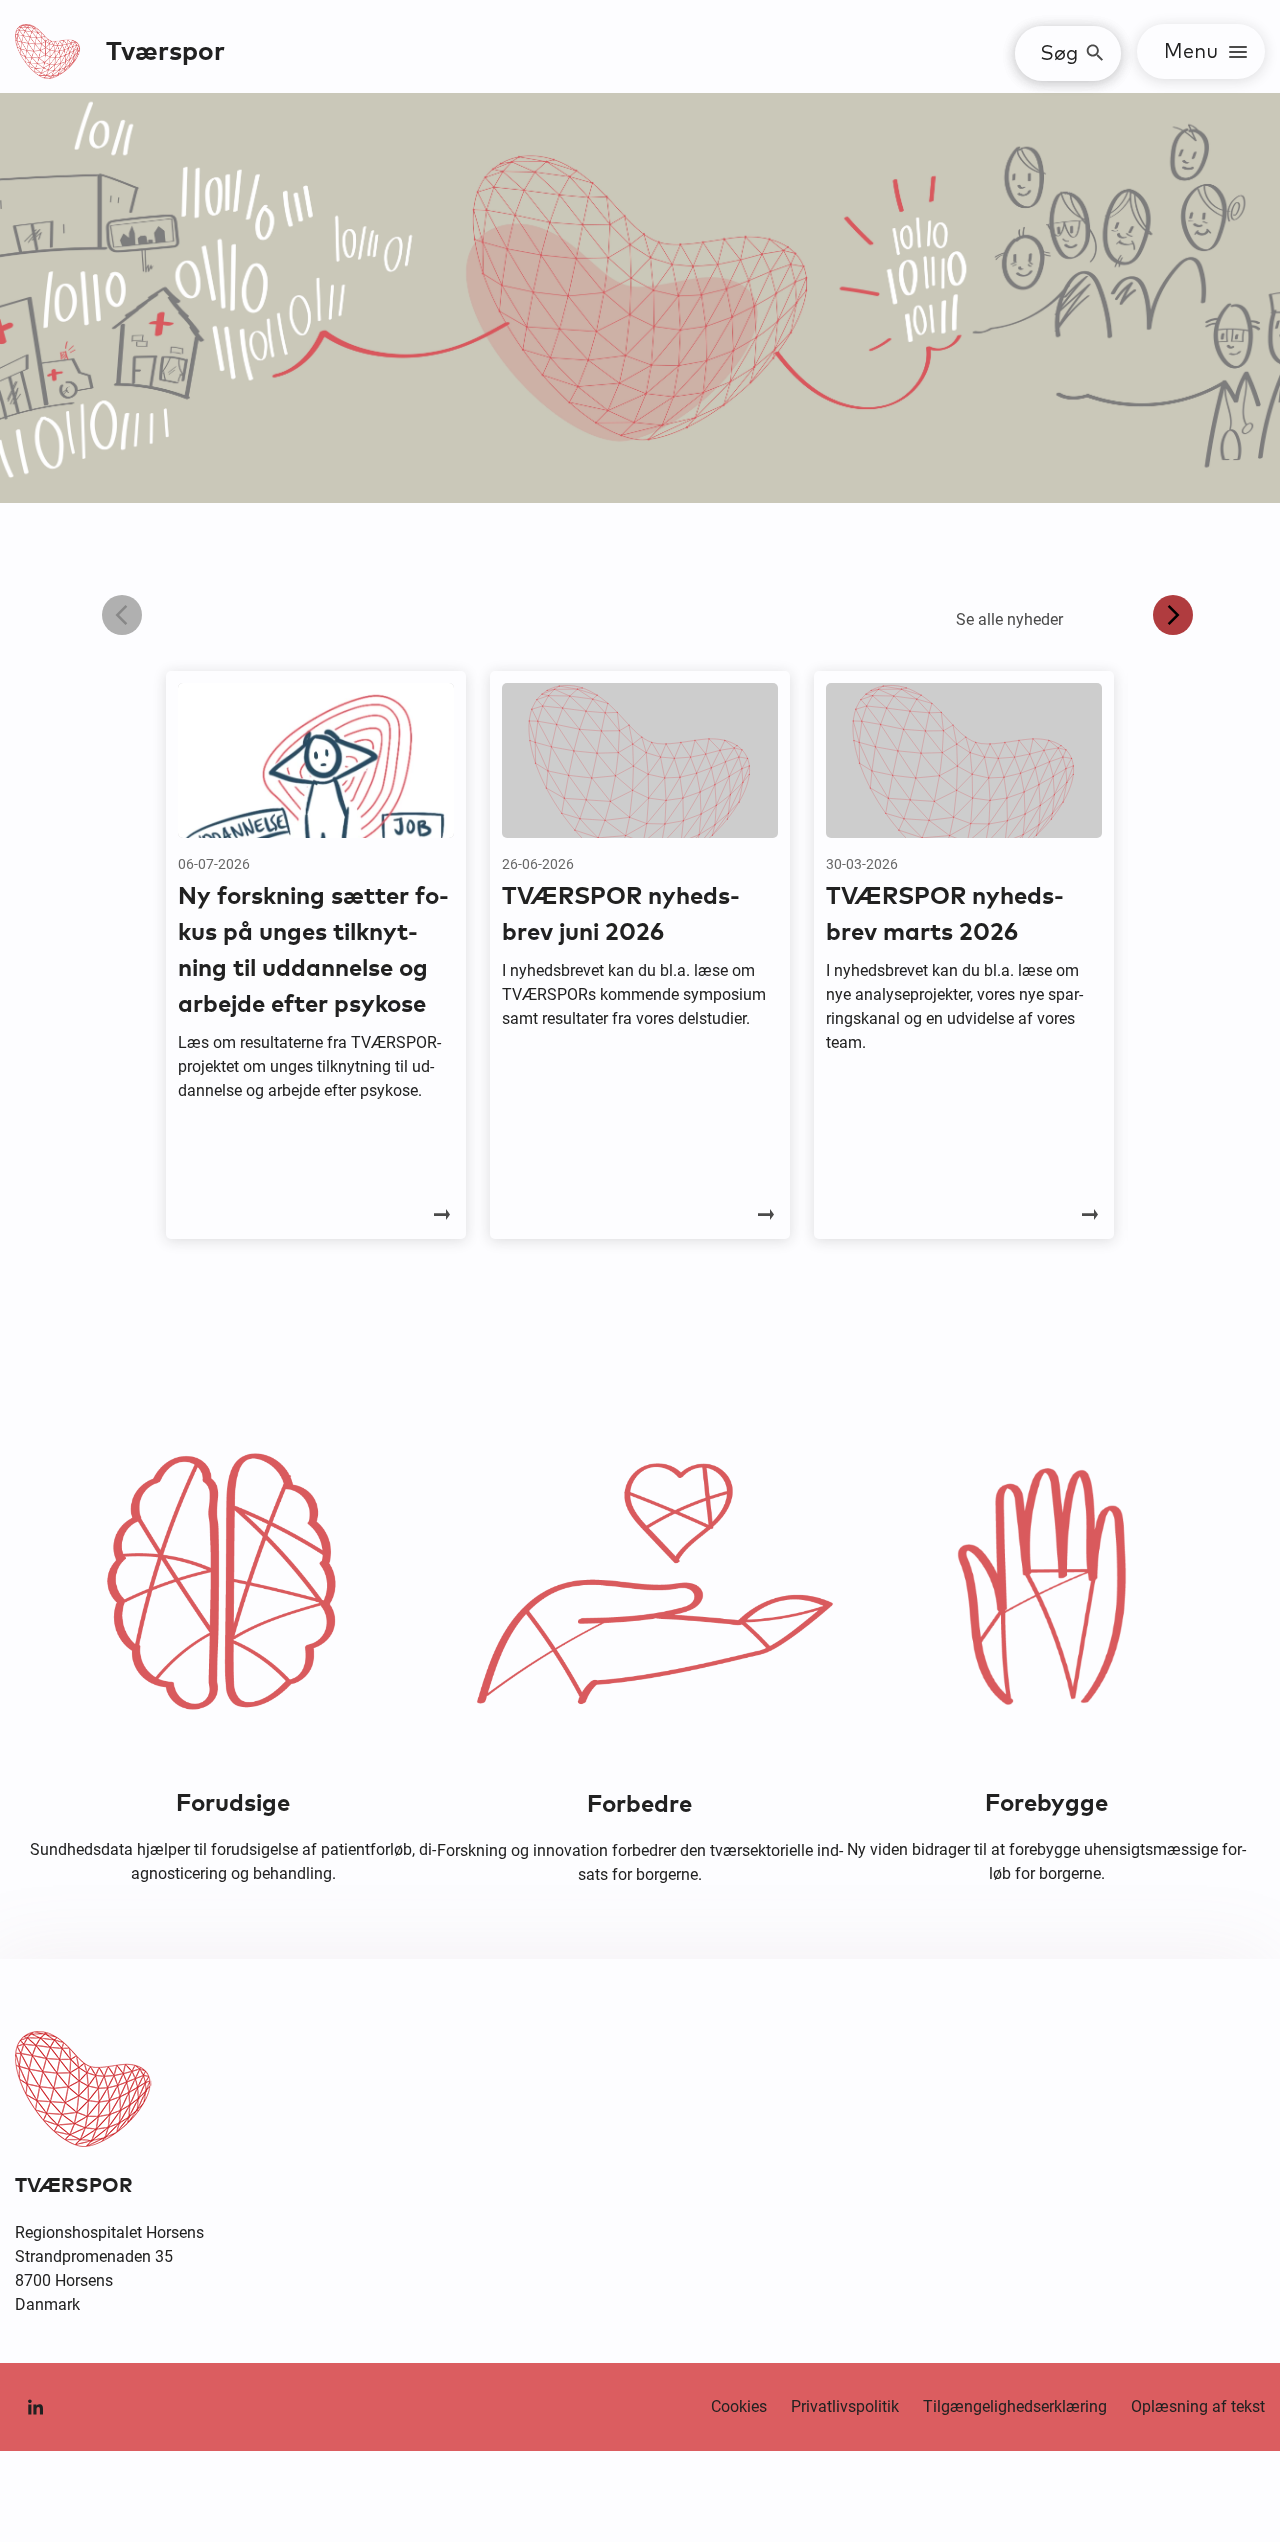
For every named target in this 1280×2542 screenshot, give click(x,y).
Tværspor (165, 52)
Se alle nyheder (1009, 619)
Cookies (739, 2406)
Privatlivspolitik (845, 2406)
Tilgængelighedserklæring (1015, 2406)
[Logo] (48, 51)
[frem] (1173, 615)
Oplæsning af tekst (1198, 2406)
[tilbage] (122, 615)
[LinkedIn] (35, 2407)
